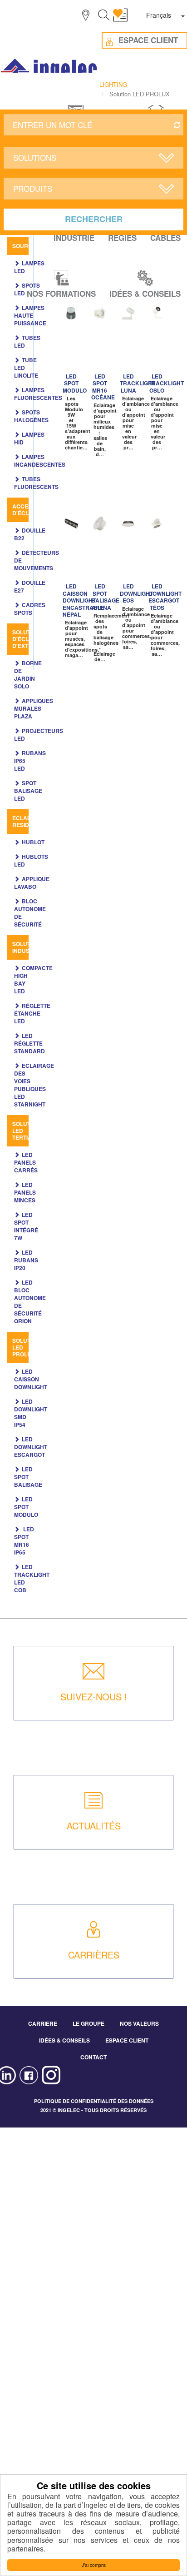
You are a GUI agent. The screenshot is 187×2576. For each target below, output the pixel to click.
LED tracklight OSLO (166, 383)
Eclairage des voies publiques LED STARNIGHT (34, 1085)
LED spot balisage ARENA (105, 597)
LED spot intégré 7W (26, 1226)
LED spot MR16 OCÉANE (103, 387)
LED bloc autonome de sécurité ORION (30, 1302)
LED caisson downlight (31, 1379)
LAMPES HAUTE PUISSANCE (30, 315)
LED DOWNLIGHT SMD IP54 (31, 1413)
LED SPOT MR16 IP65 (24, 1541)
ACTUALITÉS (94, 1826)
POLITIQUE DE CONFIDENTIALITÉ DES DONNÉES (94, 2101)
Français (159, 15)
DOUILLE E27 (30, 586)
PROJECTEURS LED (39, 735)
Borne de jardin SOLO (28, 675)
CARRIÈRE (43, 2023)
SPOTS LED (27, 289)
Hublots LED (31, 860)
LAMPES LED (29, 267)
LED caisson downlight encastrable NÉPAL (84, 600)
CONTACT (93, 2057)
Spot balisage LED (28, 791)
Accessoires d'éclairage (32, 510)
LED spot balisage (28, 1477)
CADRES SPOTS (30, 609)
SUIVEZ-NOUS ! (94, 1697)
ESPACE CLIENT (127, 2040)
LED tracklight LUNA (138, 383)
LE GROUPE (89, 2023)
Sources (26, 246)
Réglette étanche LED (32, 1013)
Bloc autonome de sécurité (30, 913)
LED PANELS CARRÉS (26, 1162)
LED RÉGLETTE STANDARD (30, 1043)
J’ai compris (94, 2565)
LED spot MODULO (26, 1507)
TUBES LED (27, 341)
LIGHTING (113, 84)
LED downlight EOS (136, 593)
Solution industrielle (32, 947)
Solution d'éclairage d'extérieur (31, 639)
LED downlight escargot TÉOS (165, 597)
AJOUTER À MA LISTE (74, 314)
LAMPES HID (29, 438)
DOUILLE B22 (30, 534)
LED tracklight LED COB (32, 1578)
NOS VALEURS (139, 2023)
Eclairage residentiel (30, 821)
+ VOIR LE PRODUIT (70, 346)
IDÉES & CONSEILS (64, 2040)
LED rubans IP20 (26, 1260)
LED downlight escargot (31, 1447)
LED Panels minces (25, 1192)
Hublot (33, 842)
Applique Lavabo (32, 883)
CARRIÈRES (94, 1955)
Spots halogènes (31, 416)
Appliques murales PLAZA (34, 708)
